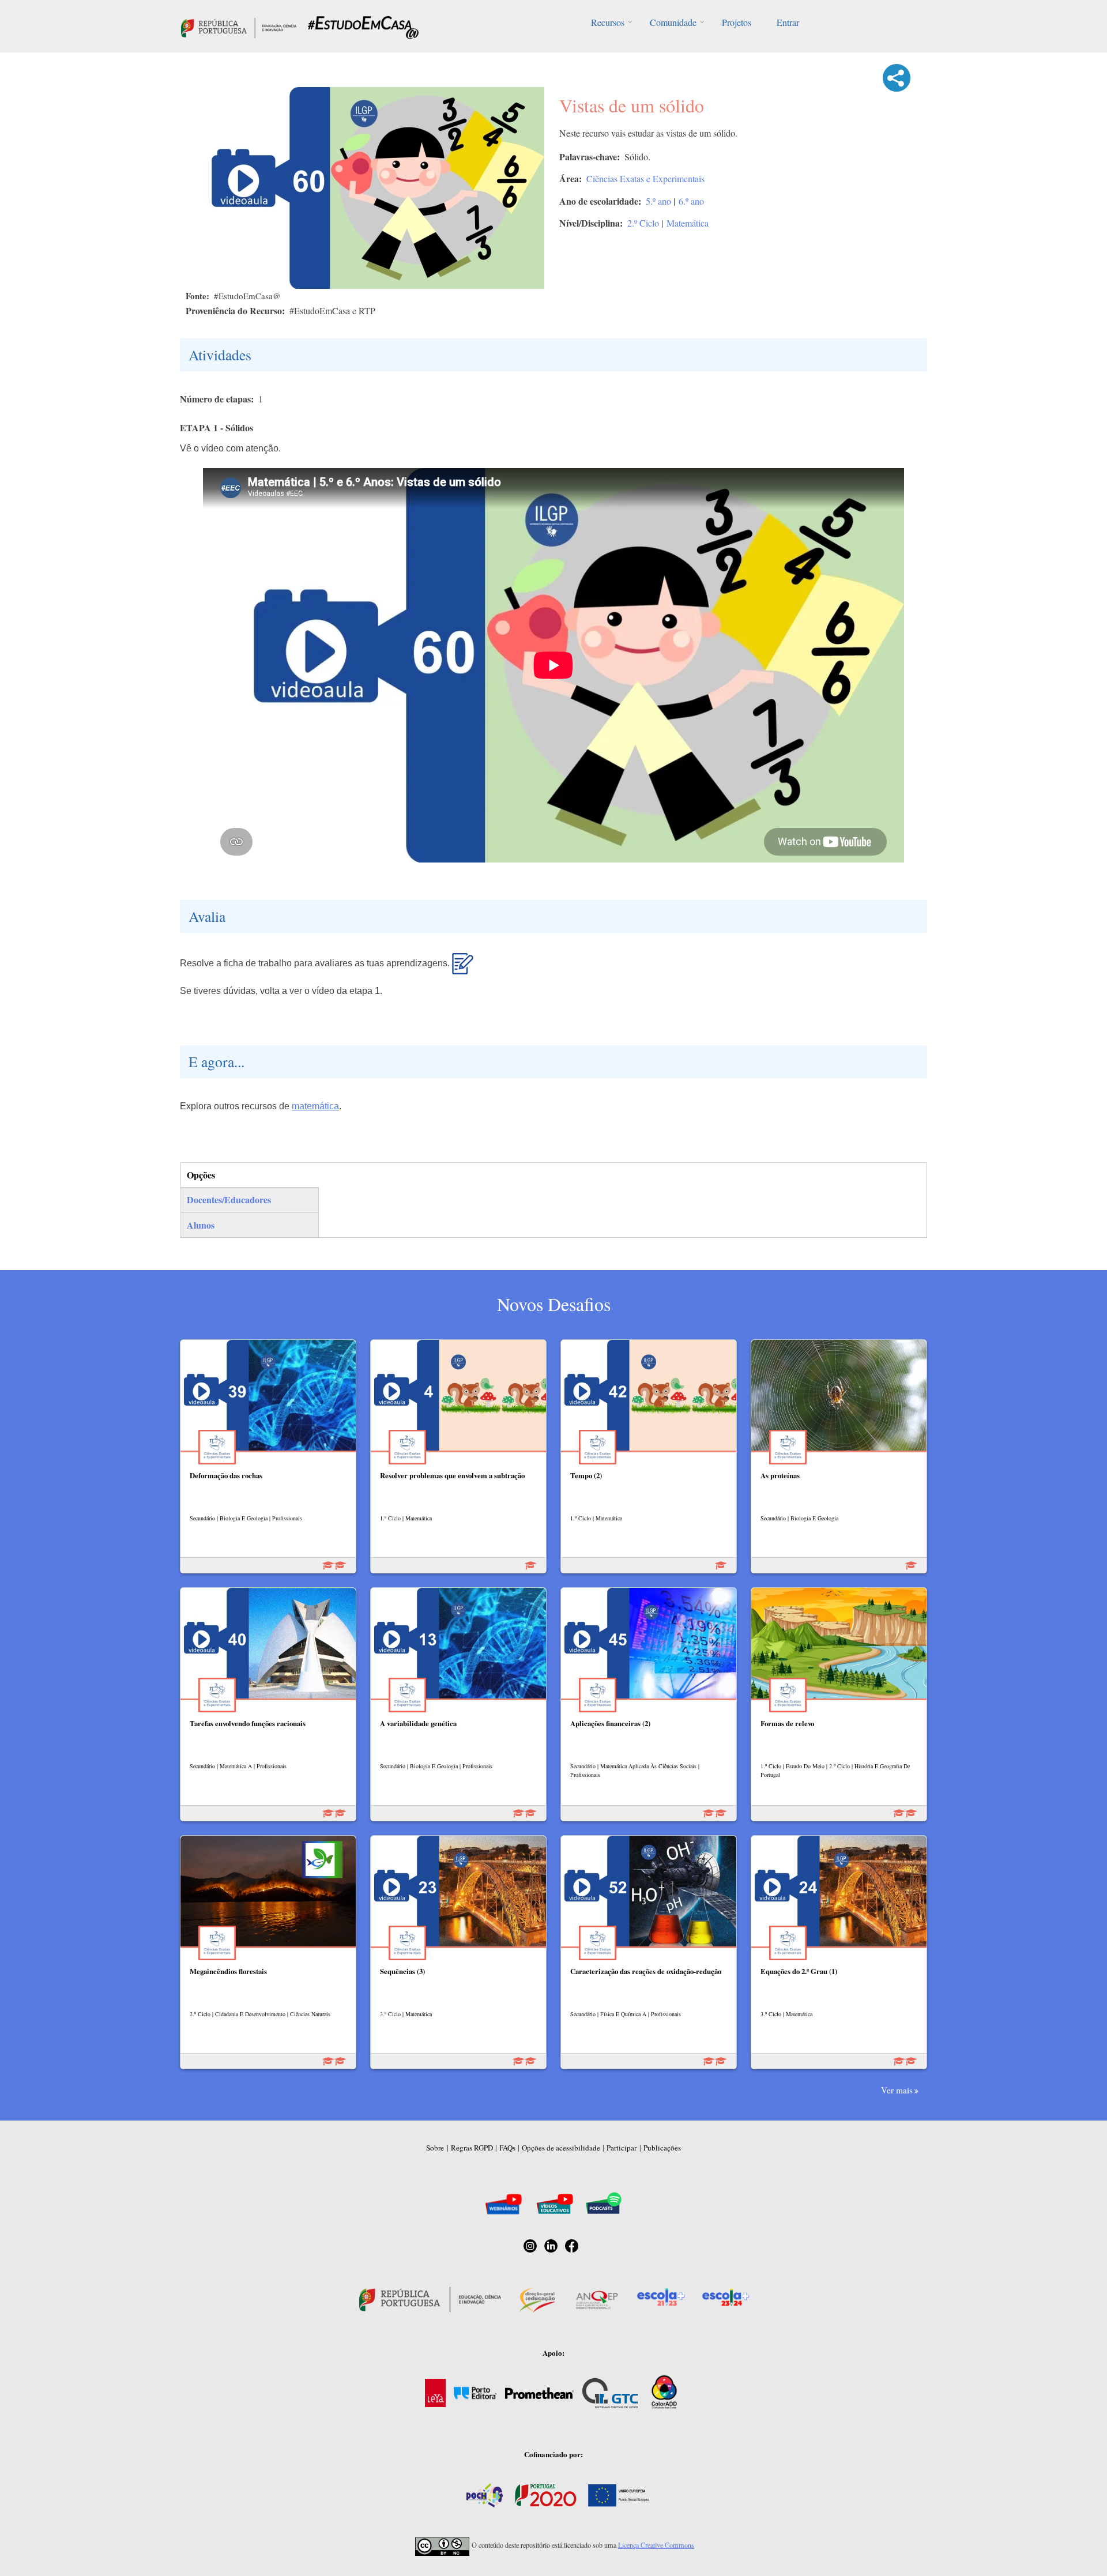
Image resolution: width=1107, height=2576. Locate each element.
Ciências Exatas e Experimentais (645, 178)
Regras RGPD (472, 2148)
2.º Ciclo (643, 223)
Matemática (688, 223)
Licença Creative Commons (656, 2545)
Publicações (662, 2148)
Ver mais (897, 2090)
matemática (315, 1106)
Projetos (737, 22)
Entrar (788, 22)
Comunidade (673, 22)
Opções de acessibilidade (561, 2148)
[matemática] (463, 969)
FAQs (507, 2148)
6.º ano (691, 201)
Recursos (608, 22)
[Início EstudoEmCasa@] (239, 26)
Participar (622, 2148)
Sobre (435, 2148)
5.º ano (658, 201)
